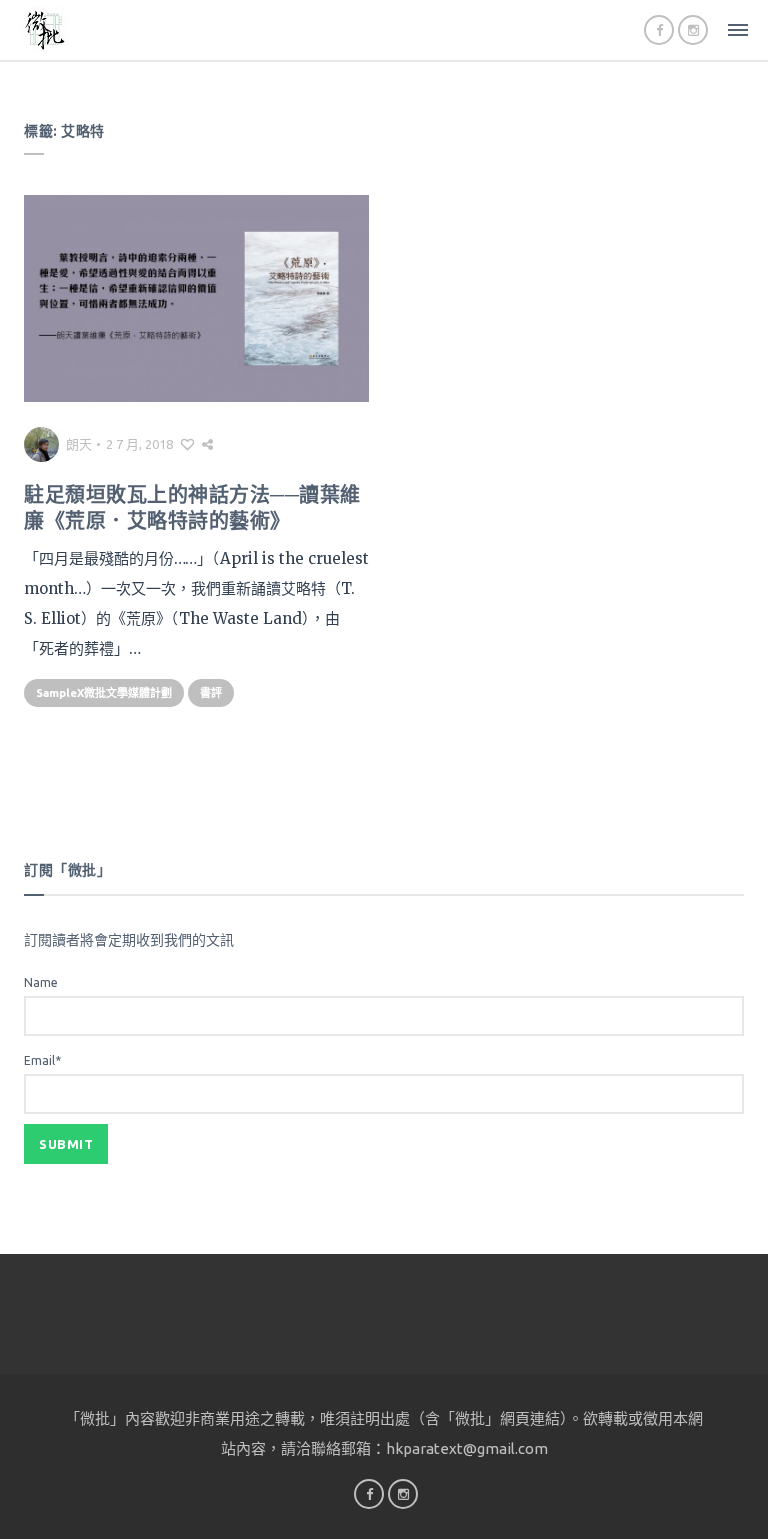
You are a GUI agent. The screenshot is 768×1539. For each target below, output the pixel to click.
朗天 (79, 444)
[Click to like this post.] (187, 444)
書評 (211, 693)
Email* (42, 1060)
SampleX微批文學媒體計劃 (104, 693)
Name (41, 982)
